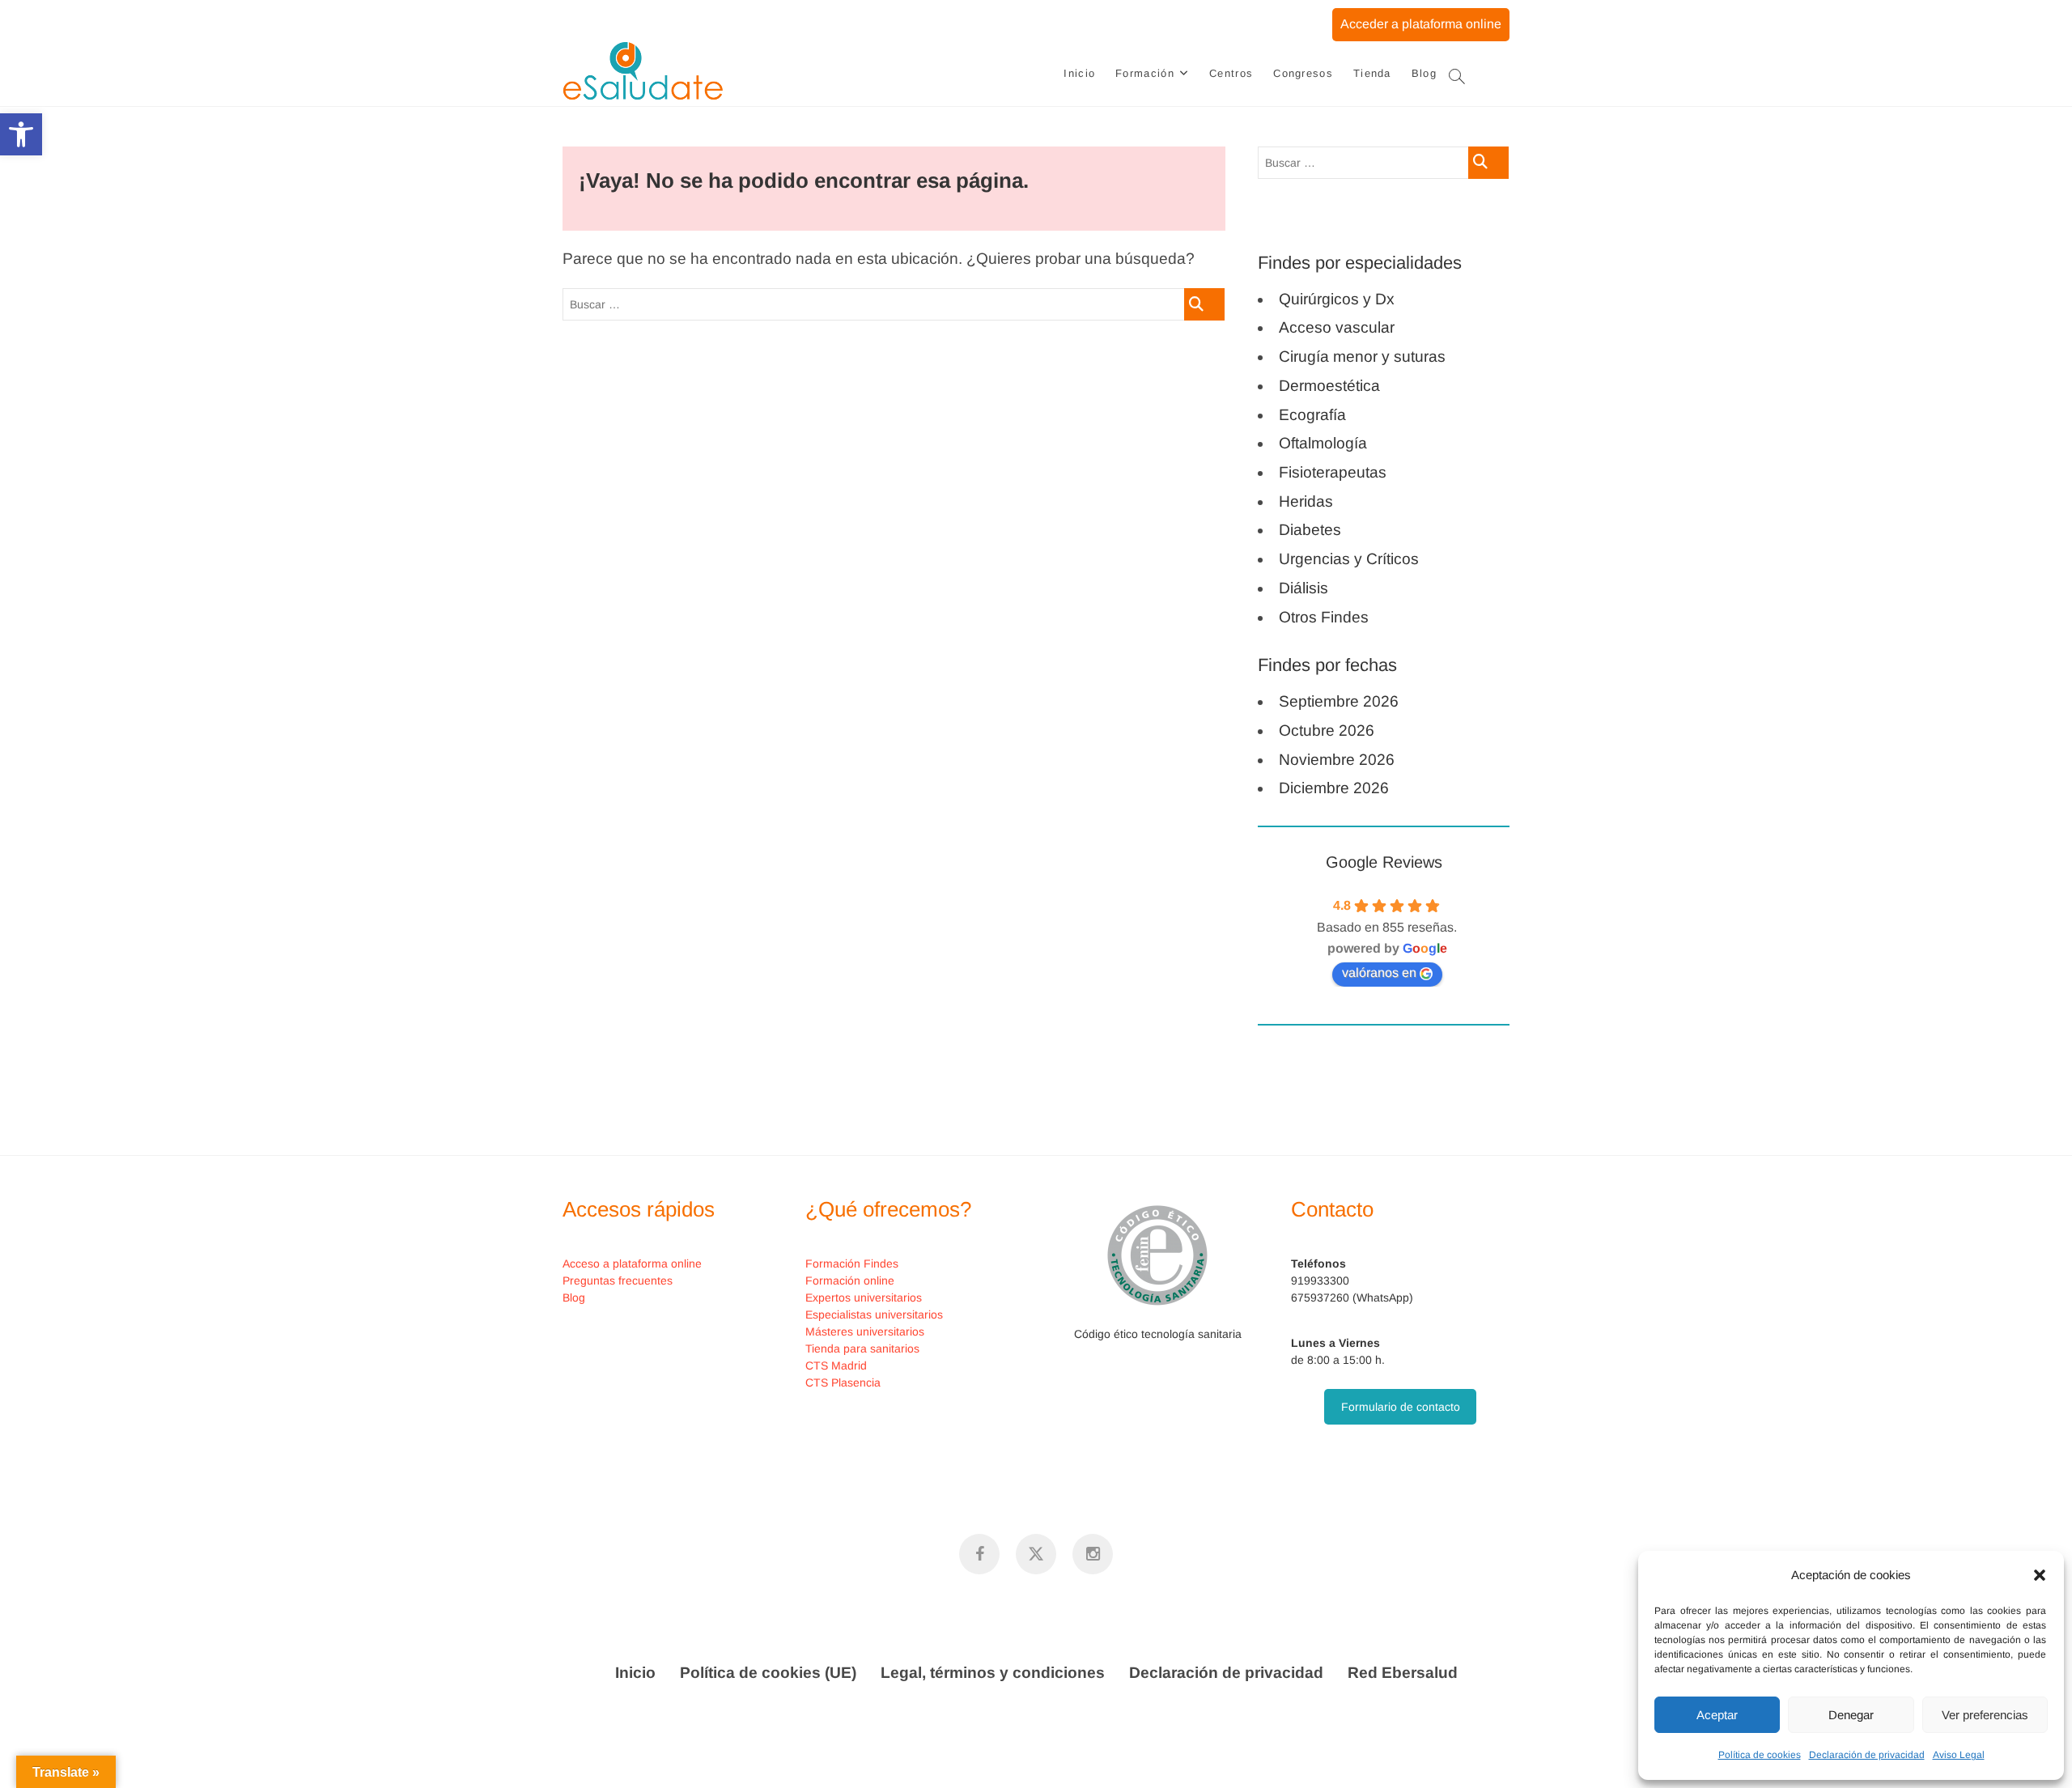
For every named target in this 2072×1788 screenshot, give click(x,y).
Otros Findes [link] (1324, 617)
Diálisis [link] (1303, 588)
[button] (2040, 1575)
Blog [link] (1424, 73)
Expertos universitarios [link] (864, 1297)
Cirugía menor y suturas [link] (1362, 357)
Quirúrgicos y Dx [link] (1337, 299)
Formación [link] (1145, 73)
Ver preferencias (1985, 1715)
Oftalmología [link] (1323, 443)
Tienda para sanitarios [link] (862, 1348)
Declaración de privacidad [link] (1867, 1755)
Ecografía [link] (1312, 415)
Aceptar (1717, 1715)
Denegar (1851, 1715)
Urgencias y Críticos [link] (1349, 559)
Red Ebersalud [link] (1403, 1673)
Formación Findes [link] (852, 1263)
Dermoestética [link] (1329, 386)
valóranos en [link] (1379, 973)
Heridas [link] (1306, 501)
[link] (21, 134)
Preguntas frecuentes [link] (618, 1280)
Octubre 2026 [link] (1327, 730)
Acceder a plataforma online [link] (1421, 24)
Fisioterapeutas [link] (1333, 472)
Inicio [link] (1079, 73)
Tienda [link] (1372, 73)
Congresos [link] (1303, 73)
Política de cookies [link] (1760, 1755)
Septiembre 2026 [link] (1339, 701)
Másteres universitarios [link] (865, 1331)
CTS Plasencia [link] (843, 1382)
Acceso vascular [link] (1337, 327)
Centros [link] (1231, 73)
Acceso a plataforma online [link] (632, 1263)
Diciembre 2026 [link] (1334, 788)
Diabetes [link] (1310, 530)
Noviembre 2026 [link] (1337, 760)
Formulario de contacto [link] (1401, 1407)
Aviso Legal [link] (1959, 1755)
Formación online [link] (850, 1280)
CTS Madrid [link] (836, 1365)
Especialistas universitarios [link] (874, 1314)
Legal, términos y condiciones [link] (993, 1673)
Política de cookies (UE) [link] (768, 1673)
